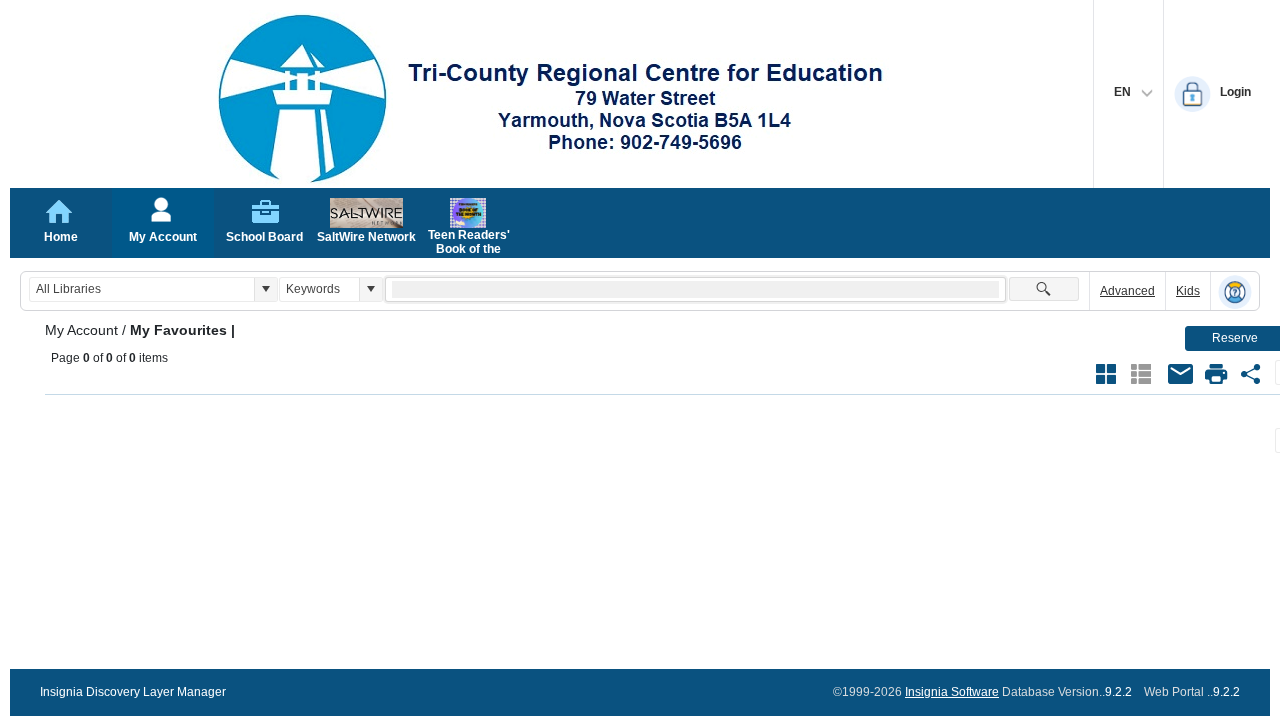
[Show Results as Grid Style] (1106, 374)
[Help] (1235, 292)
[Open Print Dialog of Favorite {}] (1216, 374)
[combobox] (142, 289)
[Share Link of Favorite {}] (1251, 374)
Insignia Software (952, 692)
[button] (265, 289)
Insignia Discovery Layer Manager (133, 692)
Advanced (1127, 291)
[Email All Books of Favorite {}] (1181, 374)
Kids (1188, 291)
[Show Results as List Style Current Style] (1141, 374)
